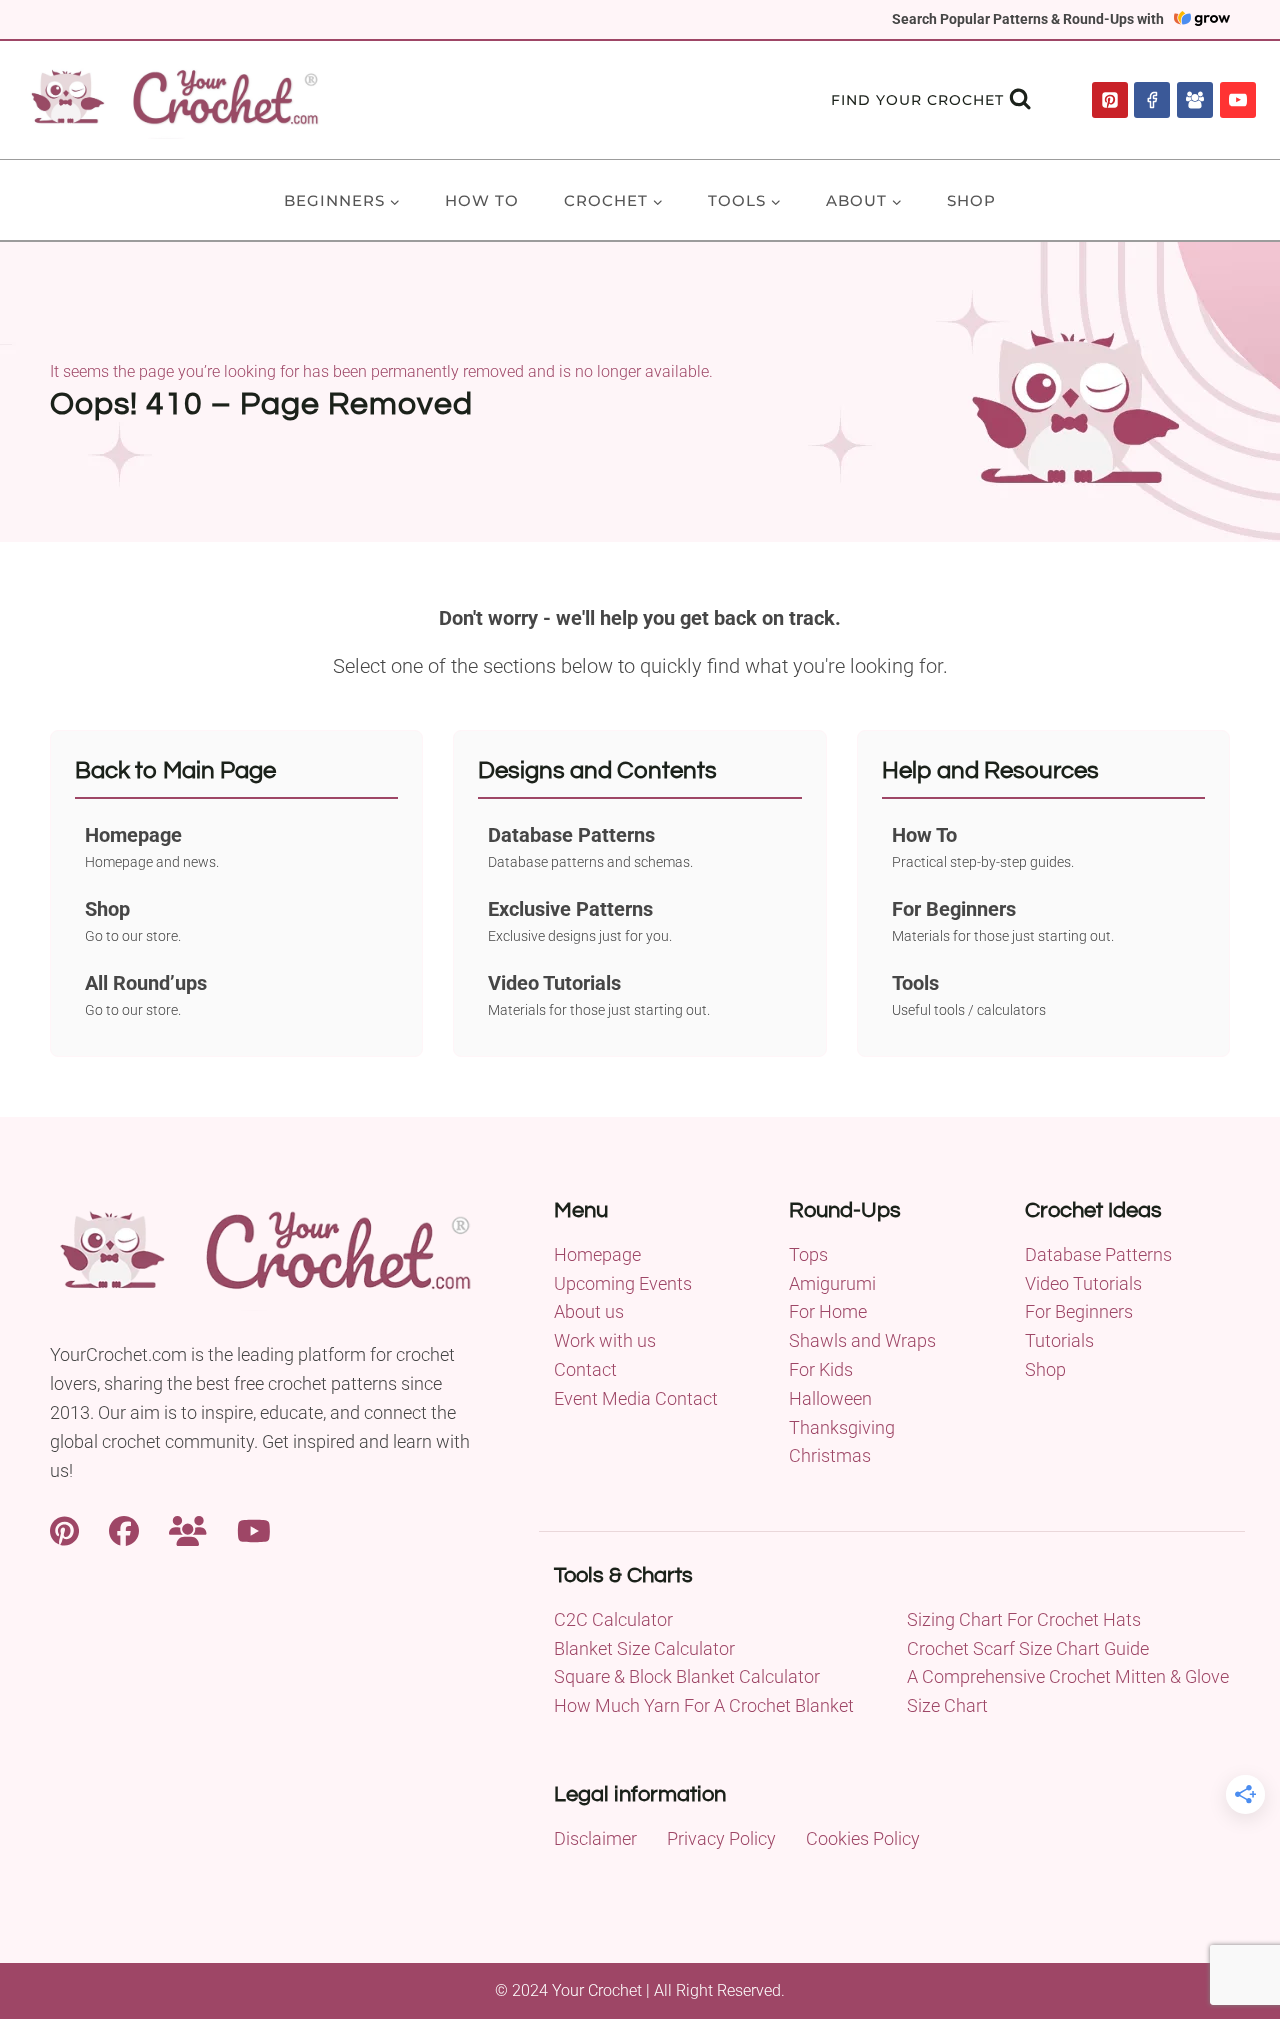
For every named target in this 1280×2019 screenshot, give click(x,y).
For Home (828, 1311)
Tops (808, 1254)
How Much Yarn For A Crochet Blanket (704, 1705)
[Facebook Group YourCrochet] (188, 1528)
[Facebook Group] (1195, 100)
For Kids (821, 1369)
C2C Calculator (613, 1619)
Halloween (830, 1398)
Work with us (605, 1340)
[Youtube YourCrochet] (254, 1528)
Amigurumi (832, 1283)
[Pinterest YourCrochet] (64, 1528)
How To (482, 200)
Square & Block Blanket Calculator (687, 1676)
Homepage (597, 1254)
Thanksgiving (842, 1427)
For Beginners (1079, 1311)
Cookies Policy (863, 1838)
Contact (585, 1369)
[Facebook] (1152, 100)
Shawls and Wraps (862, 1340)
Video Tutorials (1083, 1283)
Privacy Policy (721, 1838)
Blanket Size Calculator (644, 1648)
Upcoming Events (623, 1283)
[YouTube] (1238, 100)
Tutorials (1059, 1340)
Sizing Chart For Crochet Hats (1024, 1619)
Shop (971, 200)
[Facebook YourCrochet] (124, 1528)
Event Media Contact (636, 1398)
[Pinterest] (1110, 100)
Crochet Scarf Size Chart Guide (1028, 1648)
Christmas (830, 1455)
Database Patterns (1098, 1254)
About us (589, 1311)
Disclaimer (595, 1838)
